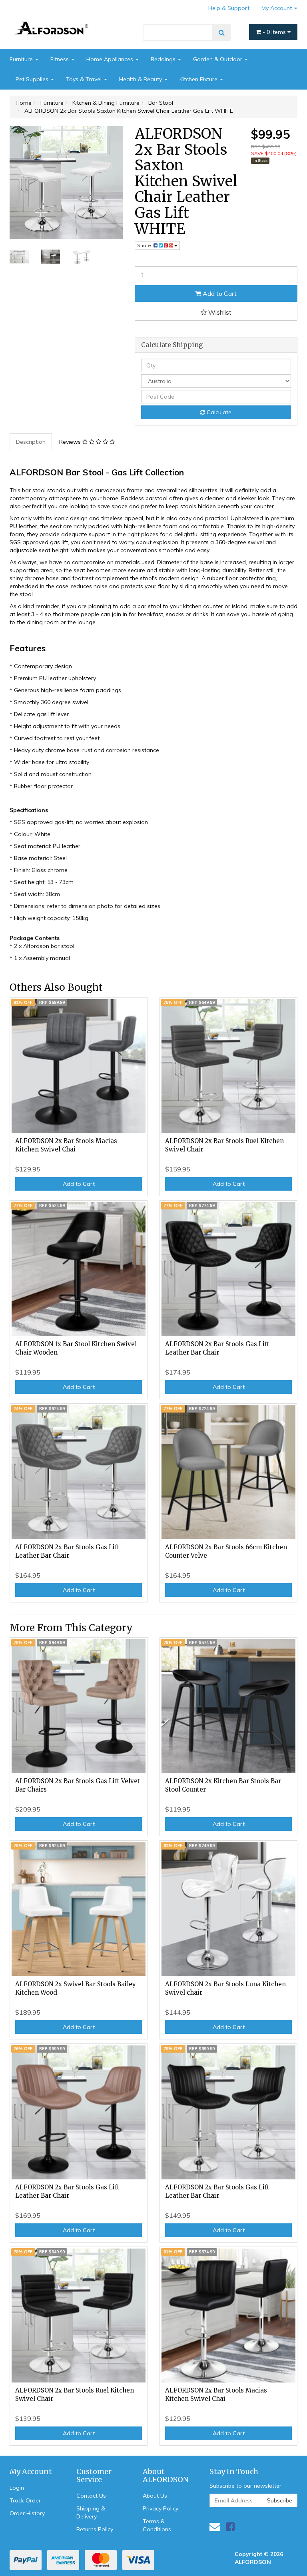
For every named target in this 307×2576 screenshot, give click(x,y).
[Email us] (215, 2527)
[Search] (222, 32)
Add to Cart (219, 293)
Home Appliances (111, 59)
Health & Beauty (141, 79)
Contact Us (91, 2496)
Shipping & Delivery (91, 2512)
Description (31, 442)
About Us (155, 2496)
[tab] (31, 442)
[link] (230, 2527)
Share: (145, 245)
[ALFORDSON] (54, 20)
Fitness (60, 59)
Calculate (218, 412)
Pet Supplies (33, 79)
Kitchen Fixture (199, 79)
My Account (277, 8)
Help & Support (229, 8)
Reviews (71, 442)
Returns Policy (95, 2529)
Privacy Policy (160, 2508)
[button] (216, 312)
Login (17, 2488)
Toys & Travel (85, 79)
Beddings (164, 59)
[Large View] (19, 257)
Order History (27, 2513)
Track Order (25, 2500)
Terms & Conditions (157, 2525)
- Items (275, 32)
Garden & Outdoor (218, 59)
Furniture (22, 59)
